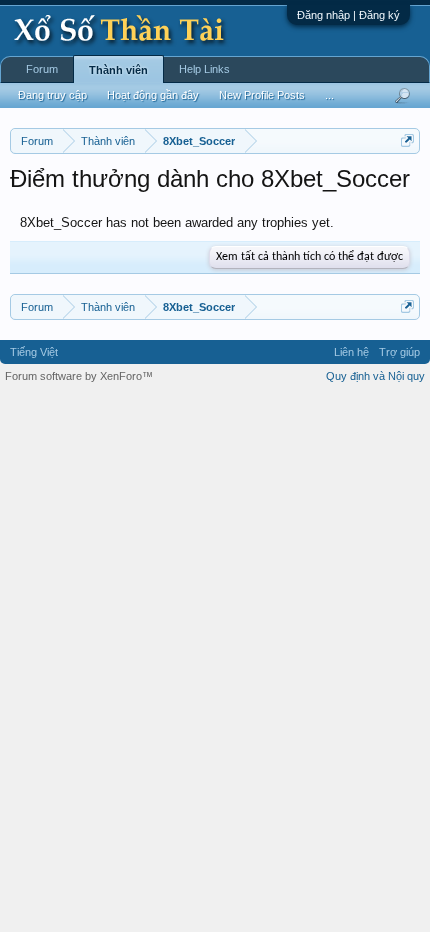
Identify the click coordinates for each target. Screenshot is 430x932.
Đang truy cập (52, 95)
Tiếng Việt (34, 352)
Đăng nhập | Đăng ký (348, 15)
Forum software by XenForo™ (79, 376)
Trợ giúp (399, 352)
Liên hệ (351, 352)
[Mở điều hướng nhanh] (407, 140)
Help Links (204, 69)
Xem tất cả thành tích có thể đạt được (309, 257)
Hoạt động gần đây (153, 95)
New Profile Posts (262, 95)
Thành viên (118, 70)
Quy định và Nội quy (375, 376)
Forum (42, 69)
